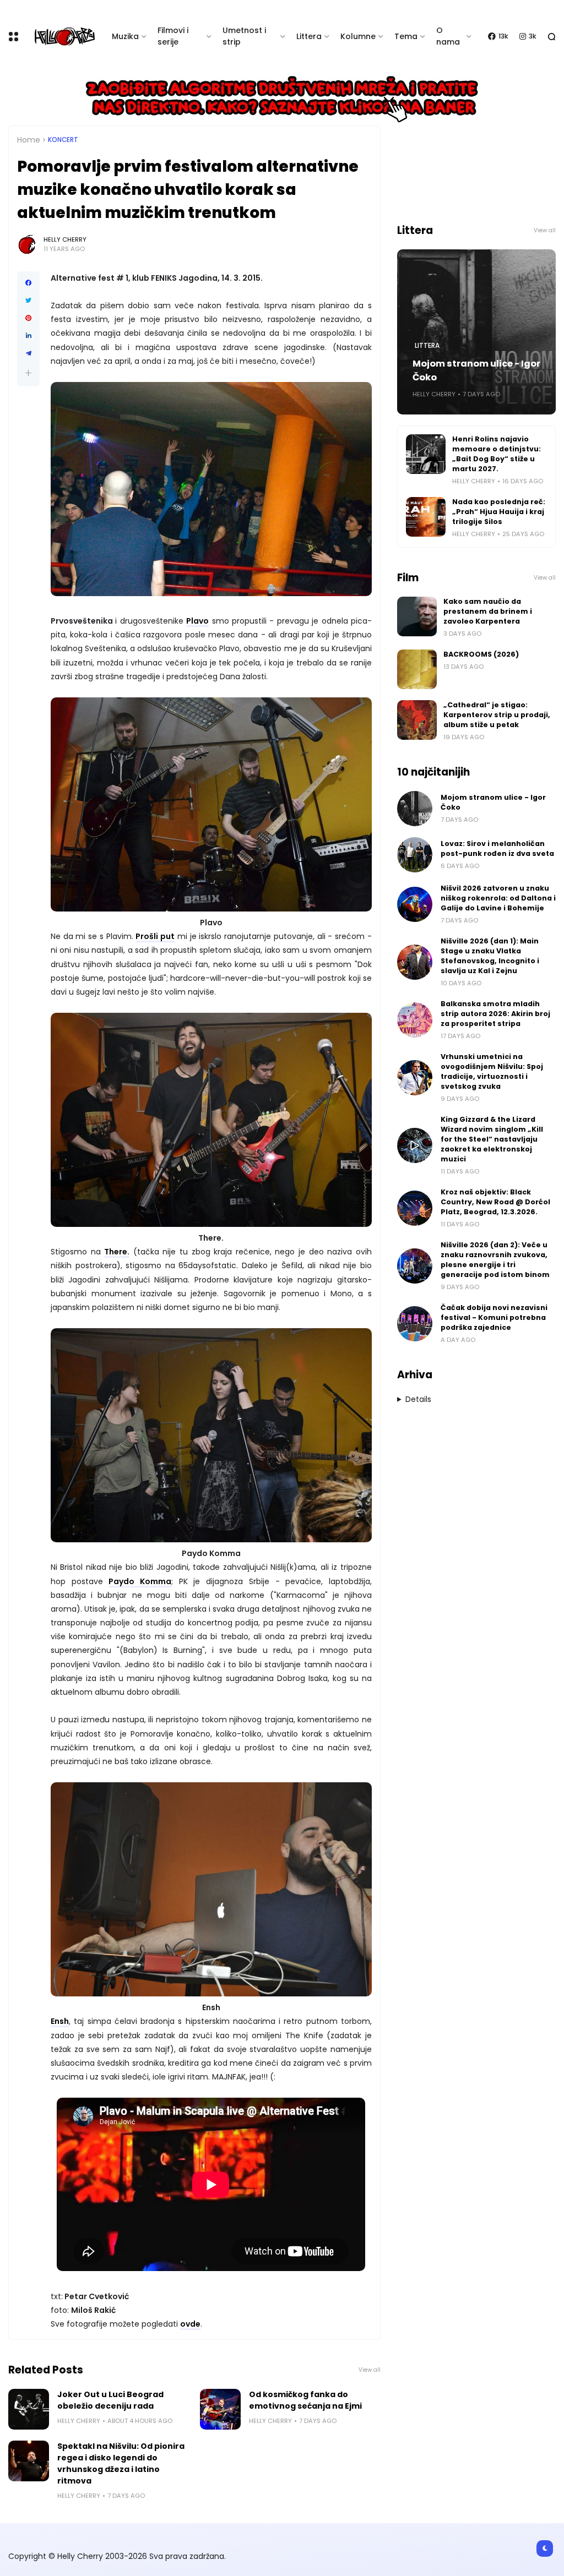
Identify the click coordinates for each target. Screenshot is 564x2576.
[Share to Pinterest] (28, 318)
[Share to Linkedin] (28, 336)
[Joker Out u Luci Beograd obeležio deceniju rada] (29, 2409)
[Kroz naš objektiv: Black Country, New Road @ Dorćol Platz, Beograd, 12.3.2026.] (415, 1208)
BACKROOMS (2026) (481, 654)
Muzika (125, 36)
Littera (309, 36)
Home (29, 140)
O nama (448, 36)
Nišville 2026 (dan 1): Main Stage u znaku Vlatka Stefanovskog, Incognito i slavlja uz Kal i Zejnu (490, 956)
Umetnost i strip (244, 36)
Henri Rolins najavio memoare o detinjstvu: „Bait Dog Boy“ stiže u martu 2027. (497, 454)
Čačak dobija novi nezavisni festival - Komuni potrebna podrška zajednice (494, 1317)
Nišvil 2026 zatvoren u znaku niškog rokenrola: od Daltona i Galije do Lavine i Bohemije (498, 898)
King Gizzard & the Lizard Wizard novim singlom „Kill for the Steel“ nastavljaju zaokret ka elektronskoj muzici (492, 1139)
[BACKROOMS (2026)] (417, 669)
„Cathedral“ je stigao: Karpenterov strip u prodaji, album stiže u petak (497, 715)
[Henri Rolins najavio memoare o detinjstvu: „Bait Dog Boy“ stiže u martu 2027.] (426, 454)
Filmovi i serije (173, 36)
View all (370, 2370)
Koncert (63, 140)
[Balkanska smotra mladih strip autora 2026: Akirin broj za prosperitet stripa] (415, 1020)
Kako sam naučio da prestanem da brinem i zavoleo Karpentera (488, 611)
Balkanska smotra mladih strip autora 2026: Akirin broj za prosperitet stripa (495, 1014)
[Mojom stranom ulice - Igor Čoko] (415, 809)
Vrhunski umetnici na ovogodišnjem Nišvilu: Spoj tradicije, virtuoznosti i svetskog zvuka (492, 1071)
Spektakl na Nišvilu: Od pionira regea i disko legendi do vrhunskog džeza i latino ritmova (121, 2463)
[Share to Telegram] (28, 353)
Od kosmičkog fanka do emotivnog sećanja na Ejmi (305, 2400)
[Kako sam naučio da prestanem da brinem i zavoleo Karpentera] (417, 616)
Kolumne (358, 36)
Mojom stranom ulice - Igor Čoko (476, 370)
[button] (28, 373)
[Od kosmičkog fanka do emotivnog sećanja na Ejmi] (220, 2409)
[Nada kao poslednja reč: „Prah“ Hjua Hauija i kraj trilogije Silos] (426, 517)
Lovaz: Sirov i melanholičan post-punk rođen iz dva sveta (497, 848)
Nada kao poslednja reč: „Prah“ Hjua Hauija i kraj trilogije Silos (499, 512)
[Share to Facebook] (28, 283)
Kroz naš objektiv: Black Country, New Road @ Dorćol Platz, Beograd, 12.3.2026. (495, 1202)
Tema (406, 36)
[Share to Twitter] (28, 301)
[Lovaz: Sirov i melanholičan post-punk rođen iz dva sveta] (415, 855)
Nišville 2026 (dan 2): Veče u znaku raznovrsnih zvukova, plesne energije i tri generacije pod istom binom (495, 1260)
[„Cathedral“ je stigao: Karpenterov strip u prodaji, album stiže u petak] (417, 720)
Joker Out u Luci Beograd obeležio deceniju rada (110, 2400)
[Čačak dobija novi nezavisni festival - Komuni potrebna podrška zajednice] (415, 1324)
